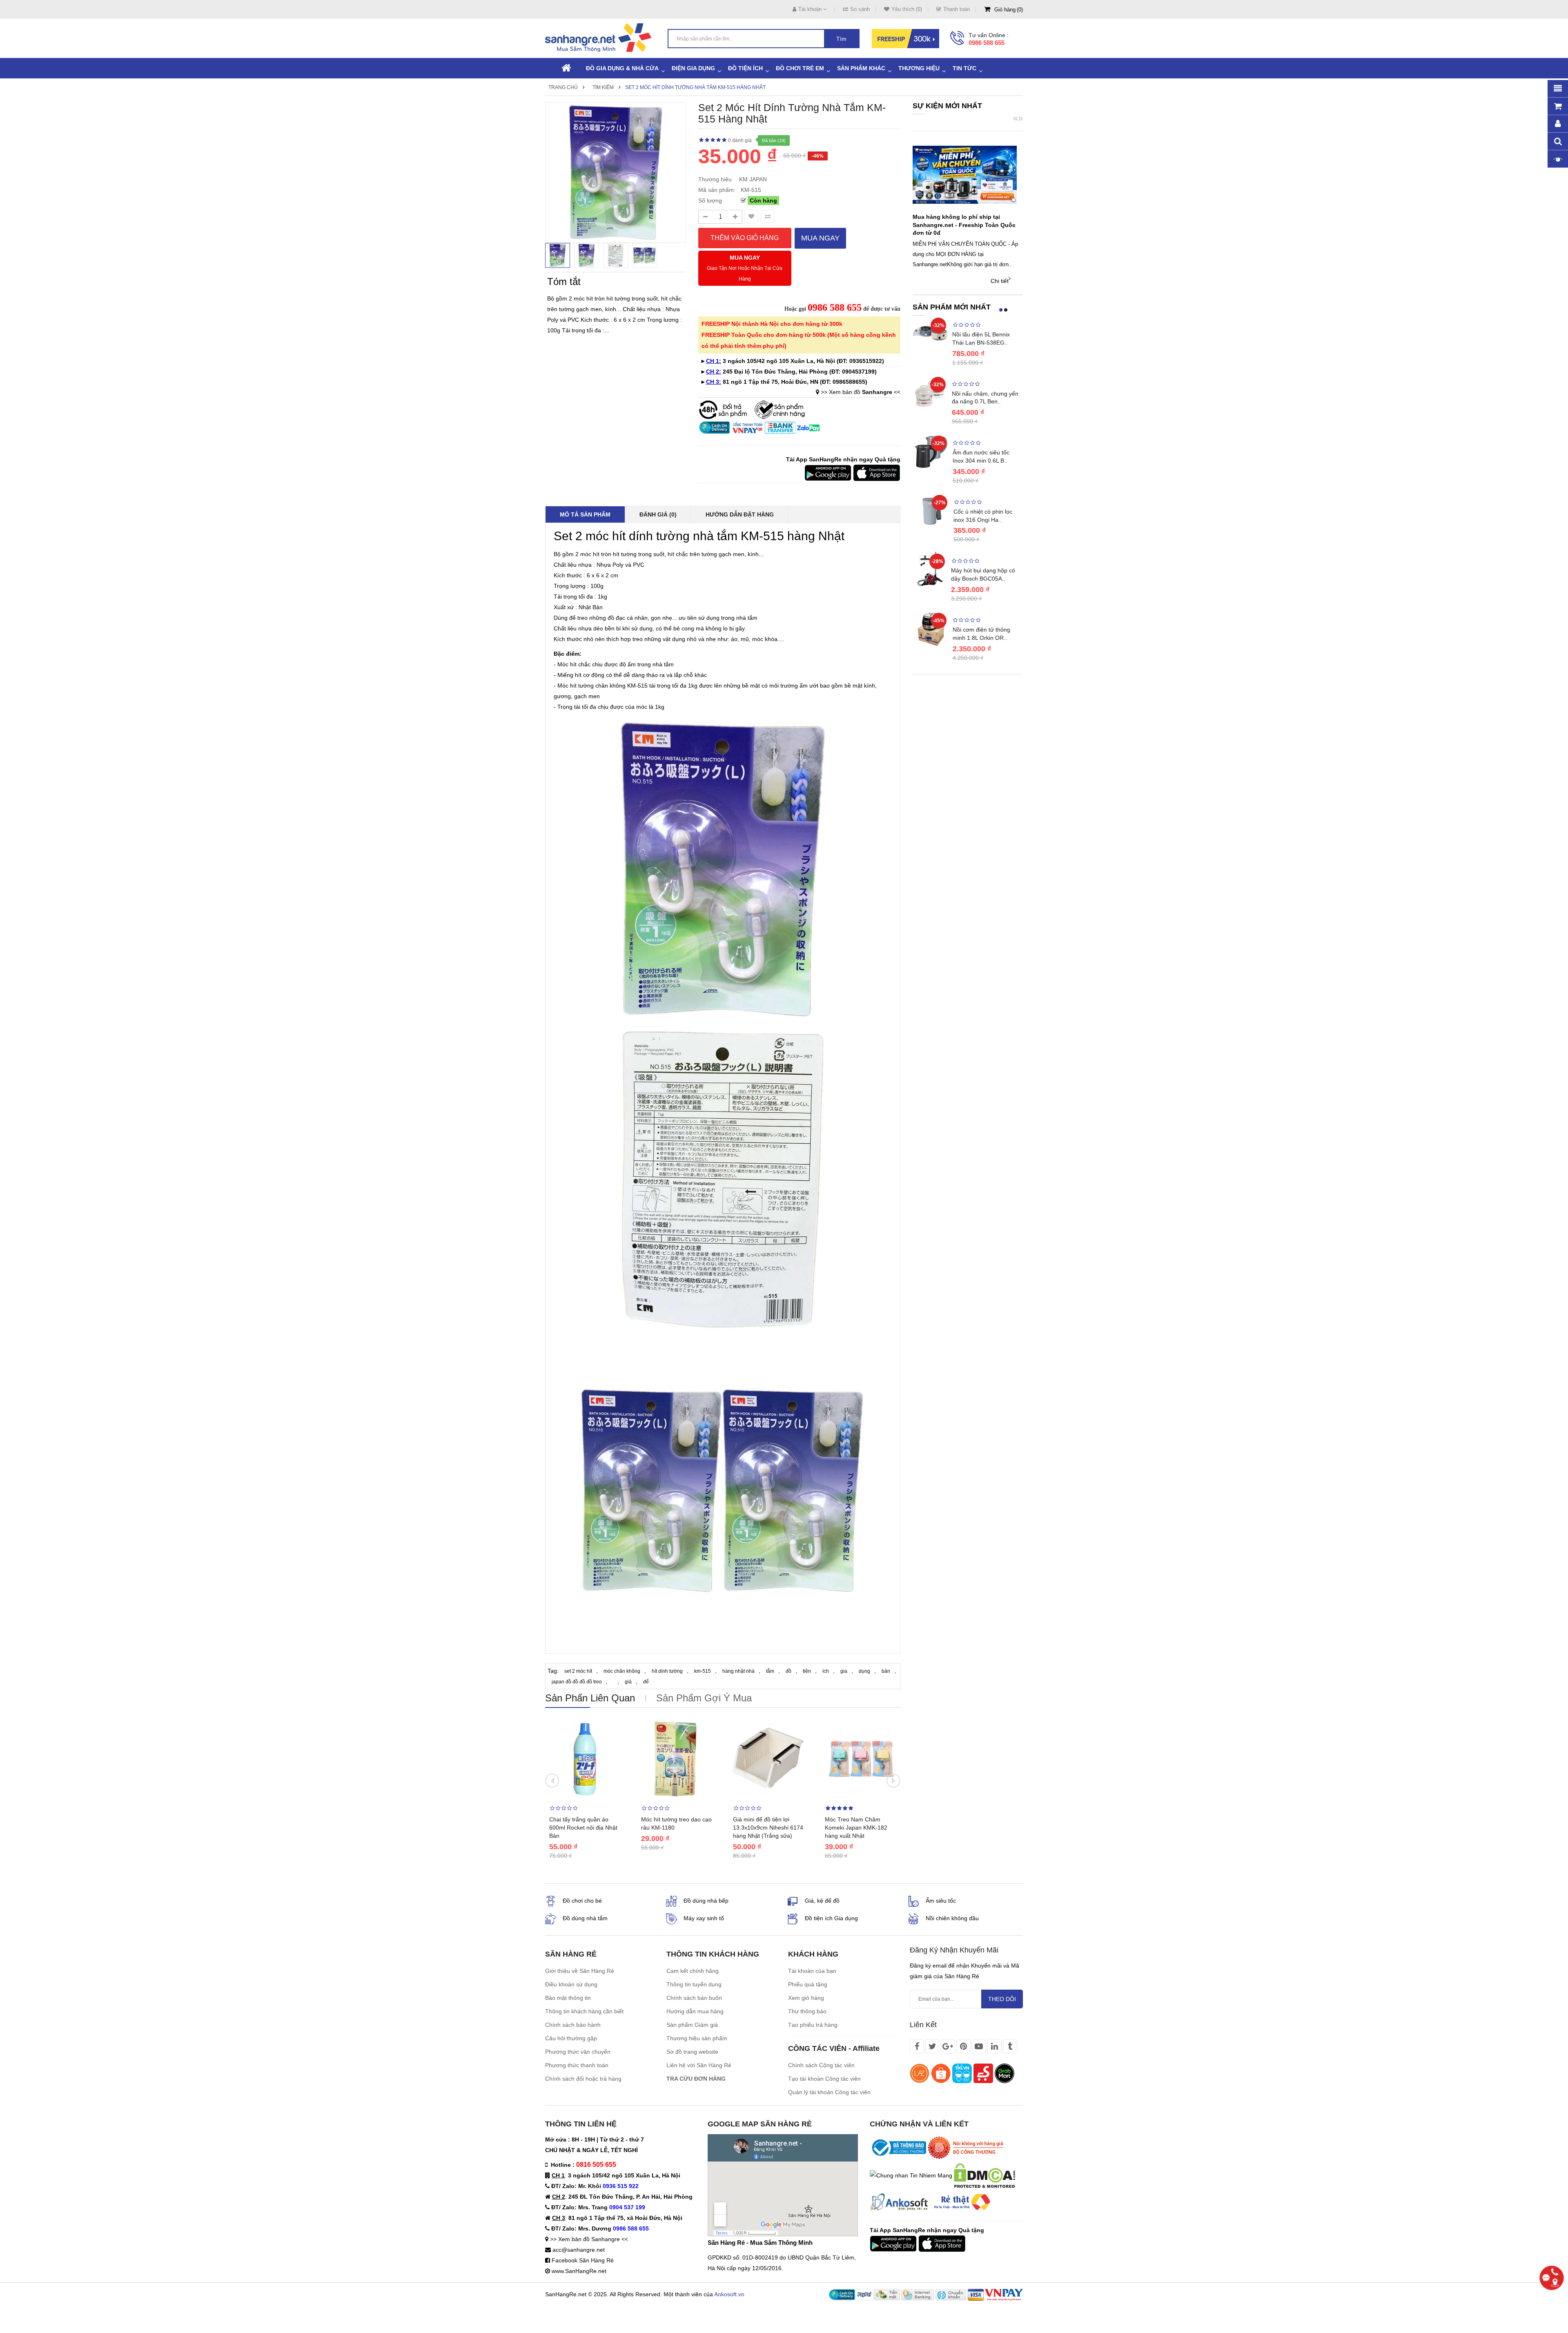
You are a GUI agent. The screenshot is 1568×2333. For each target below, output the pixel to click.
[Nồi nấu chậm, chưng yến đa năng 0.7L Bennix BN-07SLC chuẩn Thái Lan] (930, 392)
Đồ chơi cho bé (582, 1901)
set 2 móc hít (578, 1671)
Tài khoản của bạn (812, 1971)
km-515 (703, 1671)
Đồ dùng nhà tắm (585, 1918)
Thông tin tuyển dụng (694, 1984)
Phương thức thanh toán (577, 2065)
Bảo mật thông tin (568, 1998)
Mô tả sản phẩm (585, 514)
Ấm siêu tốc (941, 1901)
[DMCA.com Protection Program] (984, 2175)
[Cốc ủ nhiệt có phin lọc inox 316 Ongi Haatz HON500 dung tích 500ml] (931, 511)
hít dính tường (667, 1671)
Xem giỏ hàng (806, 1998)
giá (628, 1682)
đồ (788, 1671)
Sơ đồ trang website (692, 2052)
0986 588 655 (987, 43)
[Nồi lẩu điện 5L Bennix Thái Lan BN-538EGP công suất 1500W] (930, 333)
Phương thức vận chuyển (578, 2052)
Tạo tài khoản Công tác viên (824, 2079)
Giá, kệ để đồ (822, 1901)
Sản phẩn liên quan (590, 1698)
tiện (807, 1671)
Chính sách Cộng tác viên (821, 2065)
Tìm (841, 39)
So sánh (860, 9)
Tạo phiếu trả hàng (813, 2025)
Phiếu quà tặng (808, 1984)
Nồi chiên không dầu (952, 1918)
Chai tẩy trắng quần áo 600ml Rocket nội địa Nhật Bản (583, 1828)
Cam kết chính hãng (693, 1971)
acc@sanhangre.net (579, 2250)
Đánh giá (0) (658, 514)
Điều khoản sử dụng (571, 1984)
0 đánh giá (740, 140)
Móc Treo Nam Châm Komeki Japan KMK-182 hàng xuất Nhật (856, 1828)
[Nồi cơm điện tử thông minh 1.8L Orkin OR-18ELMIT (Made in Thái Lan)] (931, 628)
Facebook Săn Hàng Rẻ (583, 2260)
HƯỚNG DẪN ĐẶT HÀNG (740, 514)
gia (844, 1671)
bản (886, 1671)
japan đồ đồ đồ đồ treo (577, 1682)
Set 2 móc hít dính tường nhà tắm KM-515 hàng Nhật (695, 87)
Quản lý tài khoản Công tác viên (829, 2092)
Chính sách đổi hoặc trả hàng (583, 2079)
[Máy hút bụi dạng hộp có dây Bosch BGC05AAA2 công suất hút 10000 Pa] (930, 568)
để (646, 1682)
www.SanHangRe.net (579, 2271)
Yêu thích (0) (907, 9)
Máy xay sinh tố (704, 1918)
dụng (864, 1671)
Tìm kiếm (603, 87)
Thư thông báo (807, 2011)
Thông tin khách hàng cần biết (584, 2011)
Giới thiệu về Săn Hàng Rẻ (580, 1971)
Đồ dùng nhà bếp (706, 1901)
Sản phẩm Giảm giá (692, 2025)
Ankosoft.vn (729, 2294)
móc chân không (622, 1671)
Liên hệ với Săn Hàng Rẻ (699, 2065)
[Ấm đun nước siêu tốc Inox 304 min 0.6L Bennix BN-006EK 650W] (931, 451)
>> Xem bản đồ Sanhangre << (589, 2239)
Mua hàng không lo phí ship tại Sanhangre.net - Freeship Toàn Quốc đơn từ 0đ (964, 225)
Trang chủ (563, 87)
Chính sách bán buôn (694, 1998)
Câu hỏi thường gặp (571, 2038)
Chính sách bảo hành (573, 2025)
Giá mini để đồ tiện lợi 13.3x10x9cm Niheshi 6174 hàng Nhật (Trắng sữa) (768, 1828)
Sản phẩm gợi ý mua (704, 1698)
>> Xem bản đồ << (861, 392)
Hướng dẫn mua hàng (695, 2011)
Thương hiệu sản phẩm (697, 2038)
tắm (770, 1671)
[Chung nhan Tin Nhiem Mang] (911, 2175)
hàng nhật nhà (738, 1671)
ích (826, 1671)
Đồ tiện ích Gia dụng (831, 1918)
